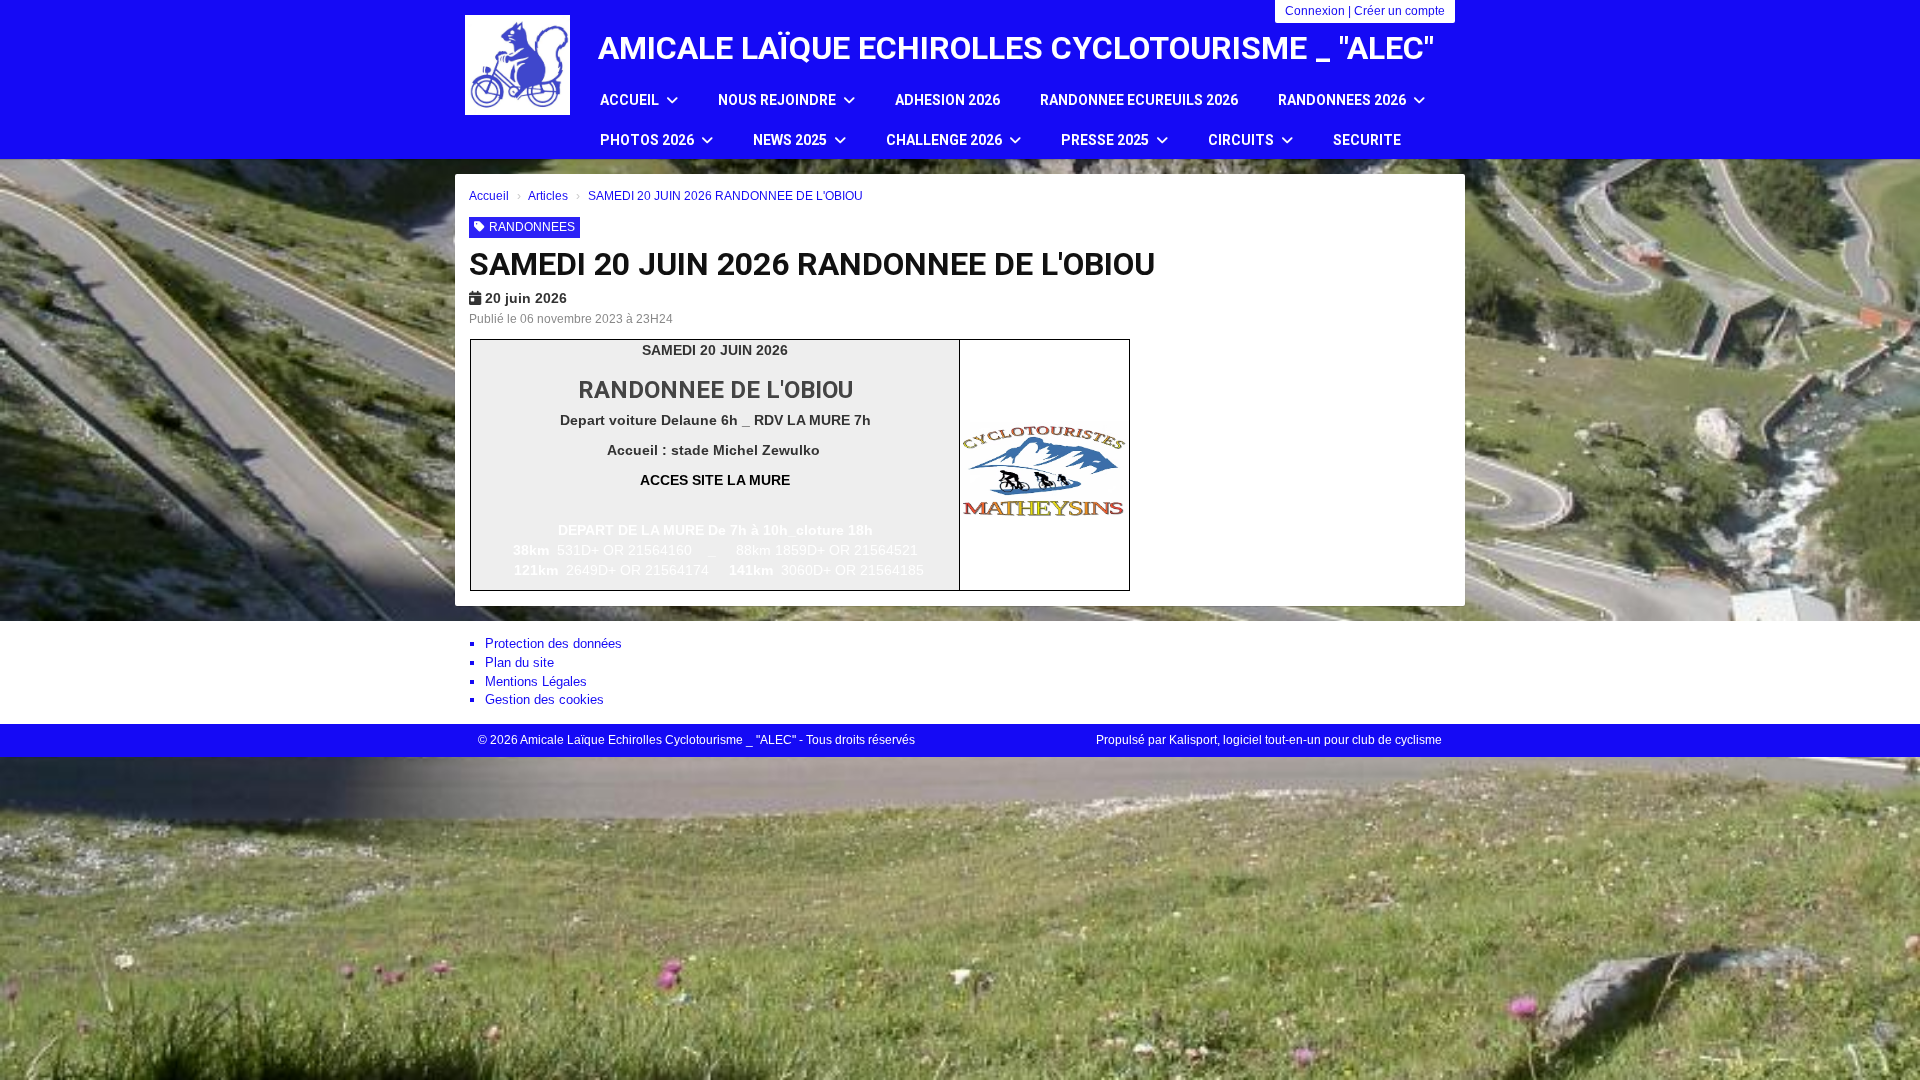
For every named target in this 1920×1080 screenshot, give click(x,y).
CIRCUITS (1242, 140)
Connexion (1315, 11)
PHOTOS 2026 (648, 140)
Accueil (631, 100)
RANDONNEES (532, 227)
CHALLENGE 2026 (945, 140)
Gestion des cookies (544, 699)
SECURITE (1367, 140)
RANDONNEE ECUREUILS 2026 (1139, 100)
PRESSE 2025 (1106, 140)
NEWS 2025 (791, 140)
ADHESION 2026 (947, 100)
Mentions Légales (536, 681)
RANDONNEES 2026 (1343, 100)
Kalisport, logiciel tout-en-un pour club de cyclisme (1305, 740)
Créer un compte (1399, 11)
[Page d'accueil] (517, 65)
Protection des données (553, 643)
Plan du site (519, 662)
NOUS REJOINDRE (778, 100)
